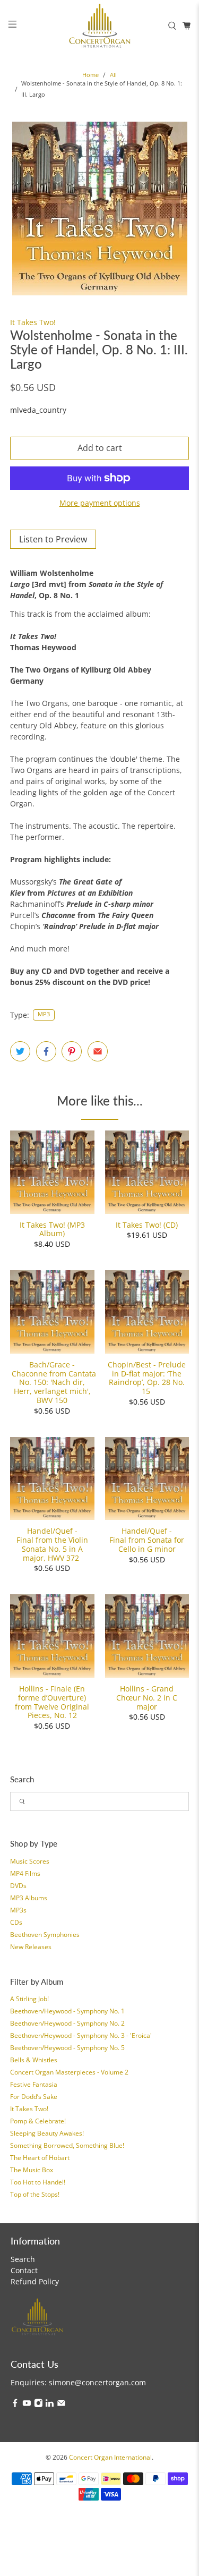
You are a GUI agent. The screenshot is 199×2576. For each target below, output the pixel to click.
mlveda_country (38, 410)
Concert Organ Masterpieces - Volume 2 (69, 2072)
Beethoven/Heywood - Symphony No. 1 (67, 2011)
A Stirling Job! (29, 1999)
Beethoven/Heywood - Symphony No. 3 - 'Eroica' (81, 2035)
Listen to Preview (53, 539)
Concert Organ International (110, 2457)
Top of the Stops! (35, 2194)
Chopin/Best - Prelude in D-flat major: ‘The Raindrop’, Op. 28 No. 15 (147, 1378)
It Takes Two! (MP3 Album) (52, 1229)
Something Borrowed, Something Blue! (67, 2145)
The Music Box (32, 2170)
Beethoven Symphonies (45, 1935)
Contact (24, 2270)
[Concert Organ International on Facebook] (15, 2405)
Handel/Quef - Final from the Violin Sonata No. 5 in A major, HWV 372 (52, 1544)
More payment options (100, 503)
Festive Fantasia (34, 2084)
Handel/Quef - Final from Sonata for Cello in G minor (147, 1540)
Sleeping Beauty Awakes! (47, 2133)
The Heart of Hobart (40, 2158)
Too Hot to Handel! (38, 2182)
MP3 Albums (29, 1898)
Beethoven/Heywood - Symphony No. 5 (67, 2048)
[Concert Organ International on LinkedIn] (50, 2405)
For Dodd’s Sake (34, 2097)
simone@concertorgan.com (97, 2382)
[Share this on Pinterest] (72, 1051)
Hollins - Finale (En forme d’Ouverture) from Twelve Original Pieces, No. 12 (52, 1702)
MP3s (18, 1910)
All (113, 75)
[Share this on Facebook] (46, 1051)
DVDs (18, 1886)
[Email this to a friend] (98, 1051)
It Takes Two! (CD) (147, 1225)
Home (90, 75)
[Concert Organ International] (100, 25)
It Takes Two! (29, 2109)
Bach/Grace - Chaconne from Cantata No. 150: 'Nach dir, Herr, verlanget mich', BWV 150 (52, 1382)
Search (23, 2259)
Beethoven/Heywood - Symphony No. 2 (67, 2023)
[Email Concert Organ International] (61, 2405)
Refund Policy (35, 2281)
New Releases (31, 1947)
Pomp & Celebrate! (38, 2121)
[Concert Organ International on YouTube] (27, 2405)
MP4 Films (25, 1873)
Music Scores (30, 1861)
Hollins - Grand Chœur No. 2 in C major (147, 1697)
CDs (16, 1922)
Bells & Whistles (34, 2060)
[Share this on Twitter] (20, 1051)
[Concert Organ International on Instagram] (38, 2405)
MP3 (44, 1014)
